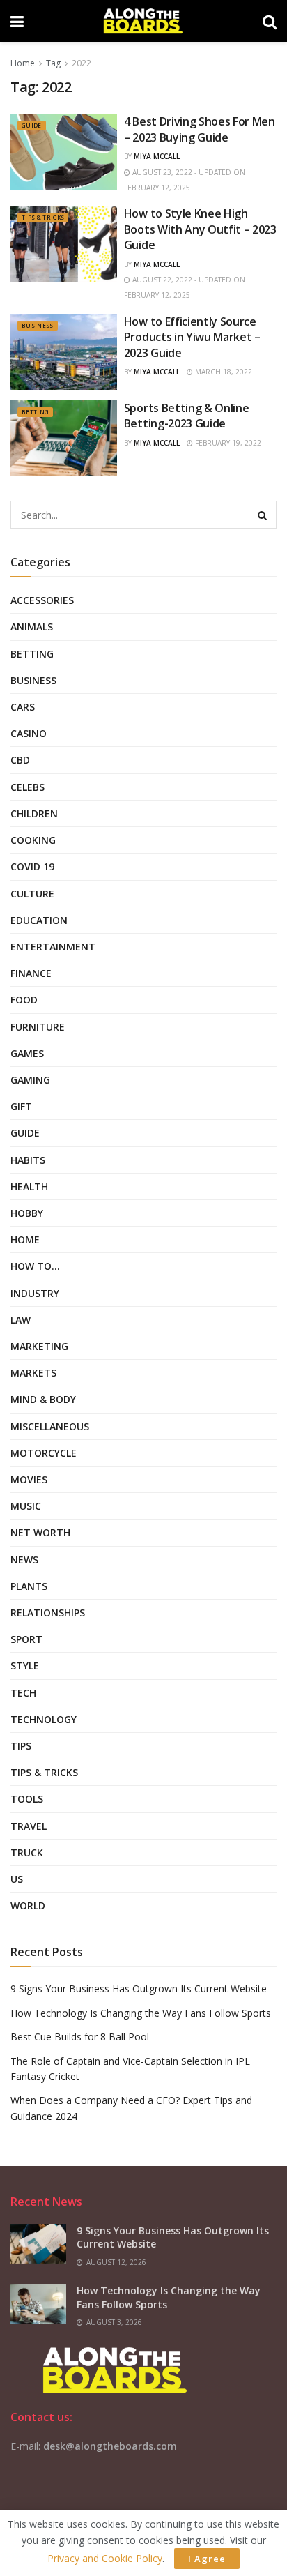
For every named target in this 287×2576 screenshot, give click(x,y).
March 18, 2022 (223, 372)
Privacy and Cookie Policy (105, 2558)
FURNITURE (38, 1027)
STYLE (25, 1666)
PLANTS (29, 1586)
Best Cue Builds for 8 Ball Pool (80, 2037)
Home (23, 63)
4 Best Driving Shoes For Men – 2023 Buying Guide (200, 129)
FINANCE (31, 973)
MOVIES (29, 1479)
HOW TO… (35, 1266)
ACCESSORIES (42, 600)
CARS (23, 707)
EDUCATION (39, 920)
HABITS (28, 1160)
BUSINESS (38, 325)
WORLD (28, 1906)
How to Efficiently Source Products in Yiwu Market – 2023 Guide (192, 337)
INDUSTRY (35, 1293)
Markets (33, 1373)
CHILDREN (34, 813)
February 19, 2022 (227, 443)
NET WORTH (40, 1532)
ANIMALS (32, 627)
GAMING (30, 1080)
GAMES (27, 1053)
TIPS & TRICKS (43, 217)
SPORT (26, 1639)
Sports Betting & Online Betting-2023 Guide (187, 416)
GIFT (21, 1106)
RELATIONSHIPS (48, 1613)
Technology (44, 1719)
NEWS (24, 1560)
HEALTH (29, 1187)
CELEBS (28, 787)
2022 (82, 63)
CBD (20, 760)
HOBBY (27, 1213)
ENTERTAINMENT (53, 947)
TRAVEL (29, 1826)
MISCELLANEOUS (50, 1426)
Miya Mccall (157, 156)
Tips (21, 1746)
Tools (27, 1799)
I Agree (207, 2559)
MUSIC (26, 1506)
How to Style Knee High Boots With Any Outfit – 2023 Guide (200, 229)
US (17, 1879)
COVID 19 (32, 866)
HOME (25, 1240)
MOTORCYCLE (44, 1453)
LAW (21, 1320)
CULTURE (32, 894)
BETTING (35, 412)
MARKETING (39, 1346)
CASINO (29, 733)
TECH (23, 1693)
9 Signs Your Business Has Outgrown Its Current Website (139, 1988)
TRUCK (27, 1853)
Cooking (33, 840)
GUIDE (32, 125)
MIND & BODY (43, 1399)
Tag (53, 63)
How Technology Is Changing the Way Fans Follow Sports (141, 2013)
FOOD (24, 1000)
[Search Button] (263, 515)
